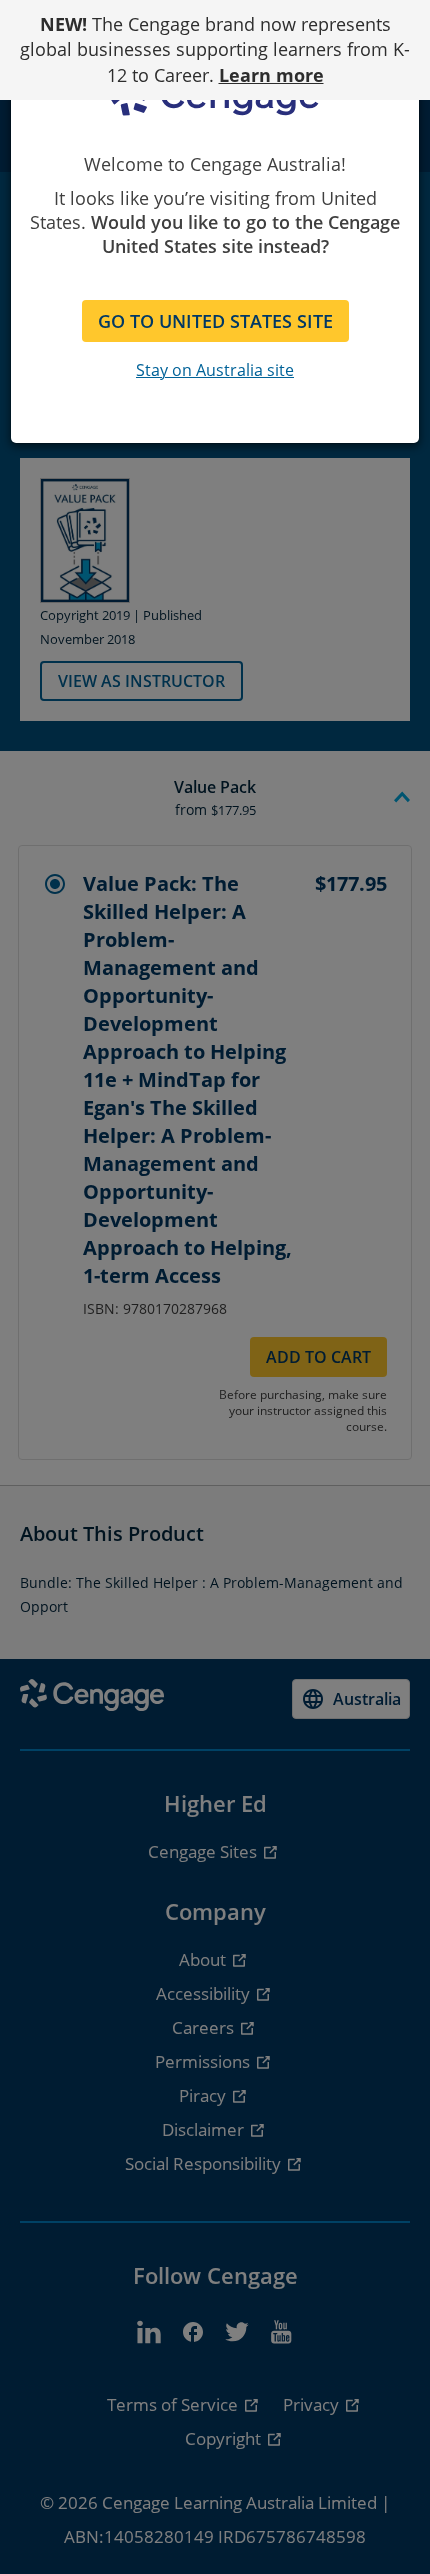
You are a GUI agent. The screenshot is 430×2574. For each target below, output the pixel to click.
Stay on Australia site (215, 370)
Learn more (271, 75)
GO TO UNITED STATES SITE (215, 321)
